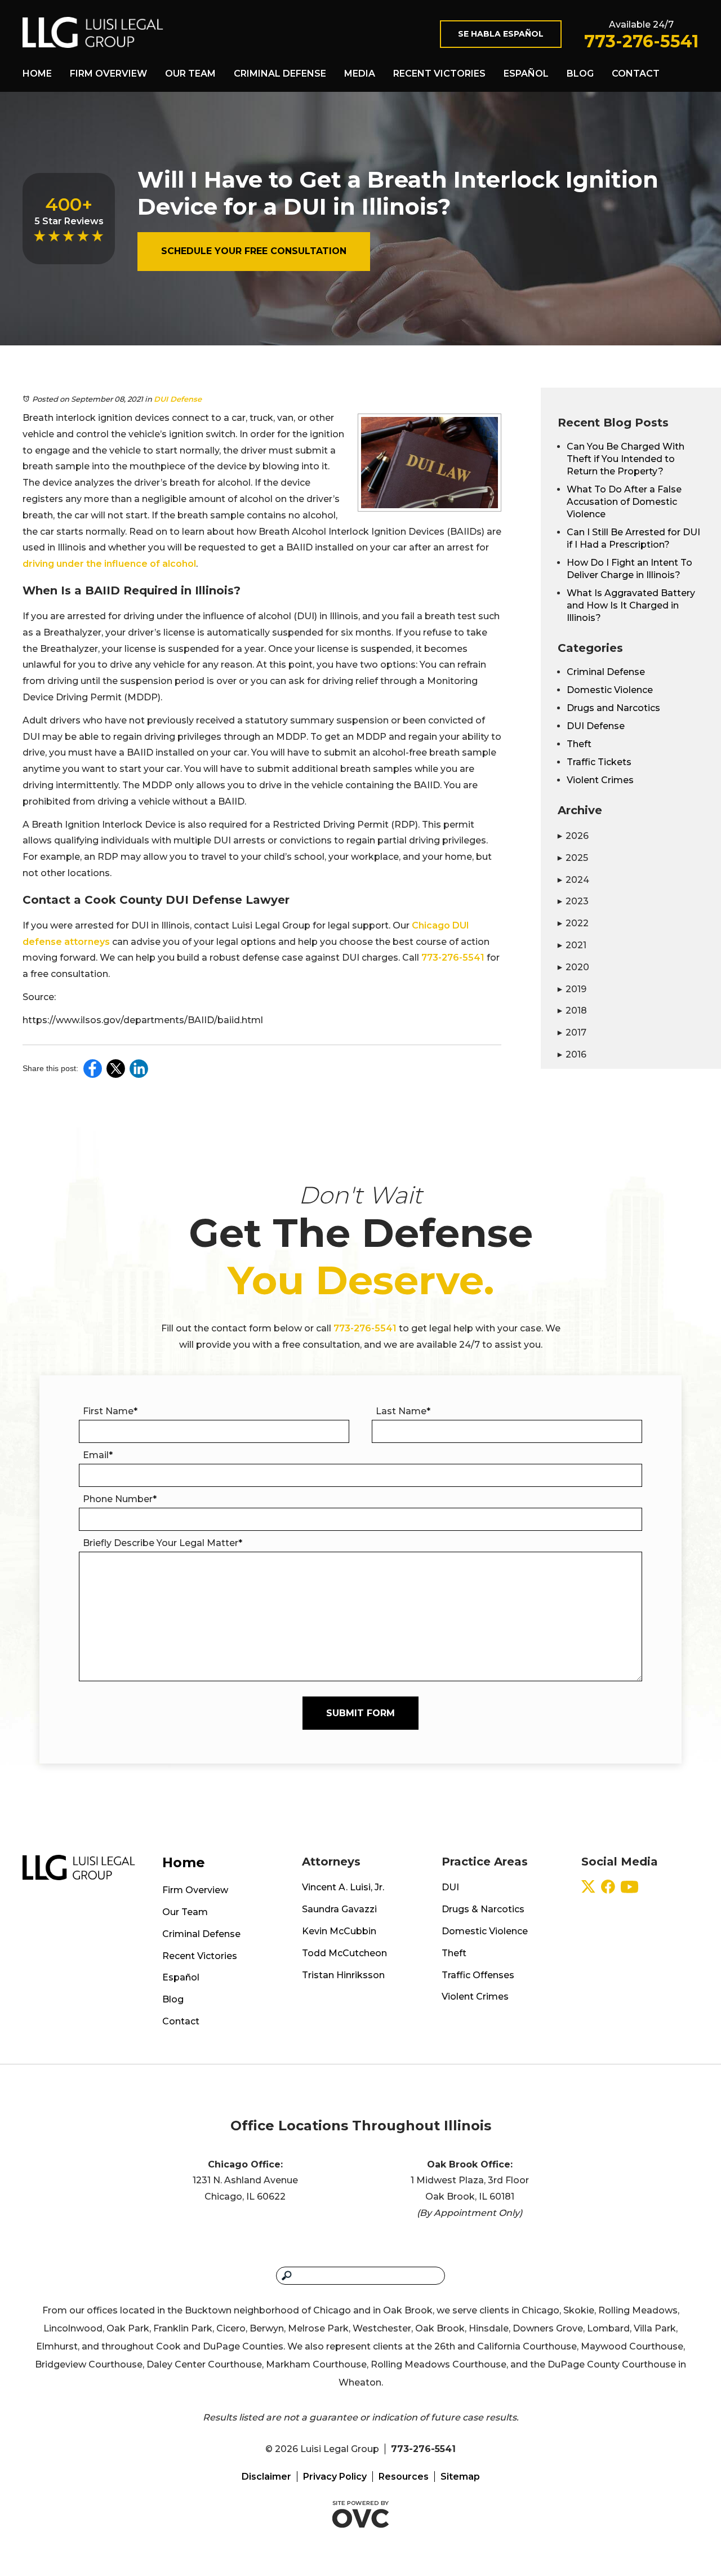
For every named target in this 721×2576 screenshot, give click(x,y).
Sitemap (460, 2477)
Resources (404, 2477)
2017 (572, 1032)
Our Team (190, 74)
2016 (572, 1054)
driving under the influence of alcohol (109, 564)
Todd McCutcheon (344, 1953)
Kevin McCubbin (339, 1931)
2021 (572, 945)
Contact (636, 74)
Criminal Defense (280, 74)
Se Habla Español (501, 34)
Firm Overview (108, 74)
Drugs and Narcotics (613, 708)
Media (360, 74)
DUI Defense (178, 399)
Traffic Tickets (599, 762)
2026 (573, 836)
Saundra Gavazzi (339, 1909)
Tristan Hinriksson (343, 1975)
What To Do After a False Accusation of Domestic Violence (624, 502)
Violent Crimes (600, 780)
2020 (573, 967)
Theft (579, 744)
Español (526, 74)
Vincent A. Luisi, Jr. (343, 1887)
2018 (572, 1011)
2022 (573, 923)
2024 (573, 880)
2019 (572, 989)
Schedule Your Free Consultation (254, 251)
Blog (580, 74)
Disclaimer (266, 2477)
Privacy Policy (335, 2477)
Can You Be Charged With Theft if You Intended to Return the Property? (626, 459)
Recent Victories (439, 74)
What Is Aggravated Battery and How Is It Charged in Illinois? (631, 605)
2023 (573, 901)
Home (37, 74)
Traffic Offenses (478, 1975)
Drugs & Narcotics (483, 1909)
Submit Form (360, 1713)
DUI (450, 1887)
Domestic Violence (610, 690)
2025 (573, 858)
